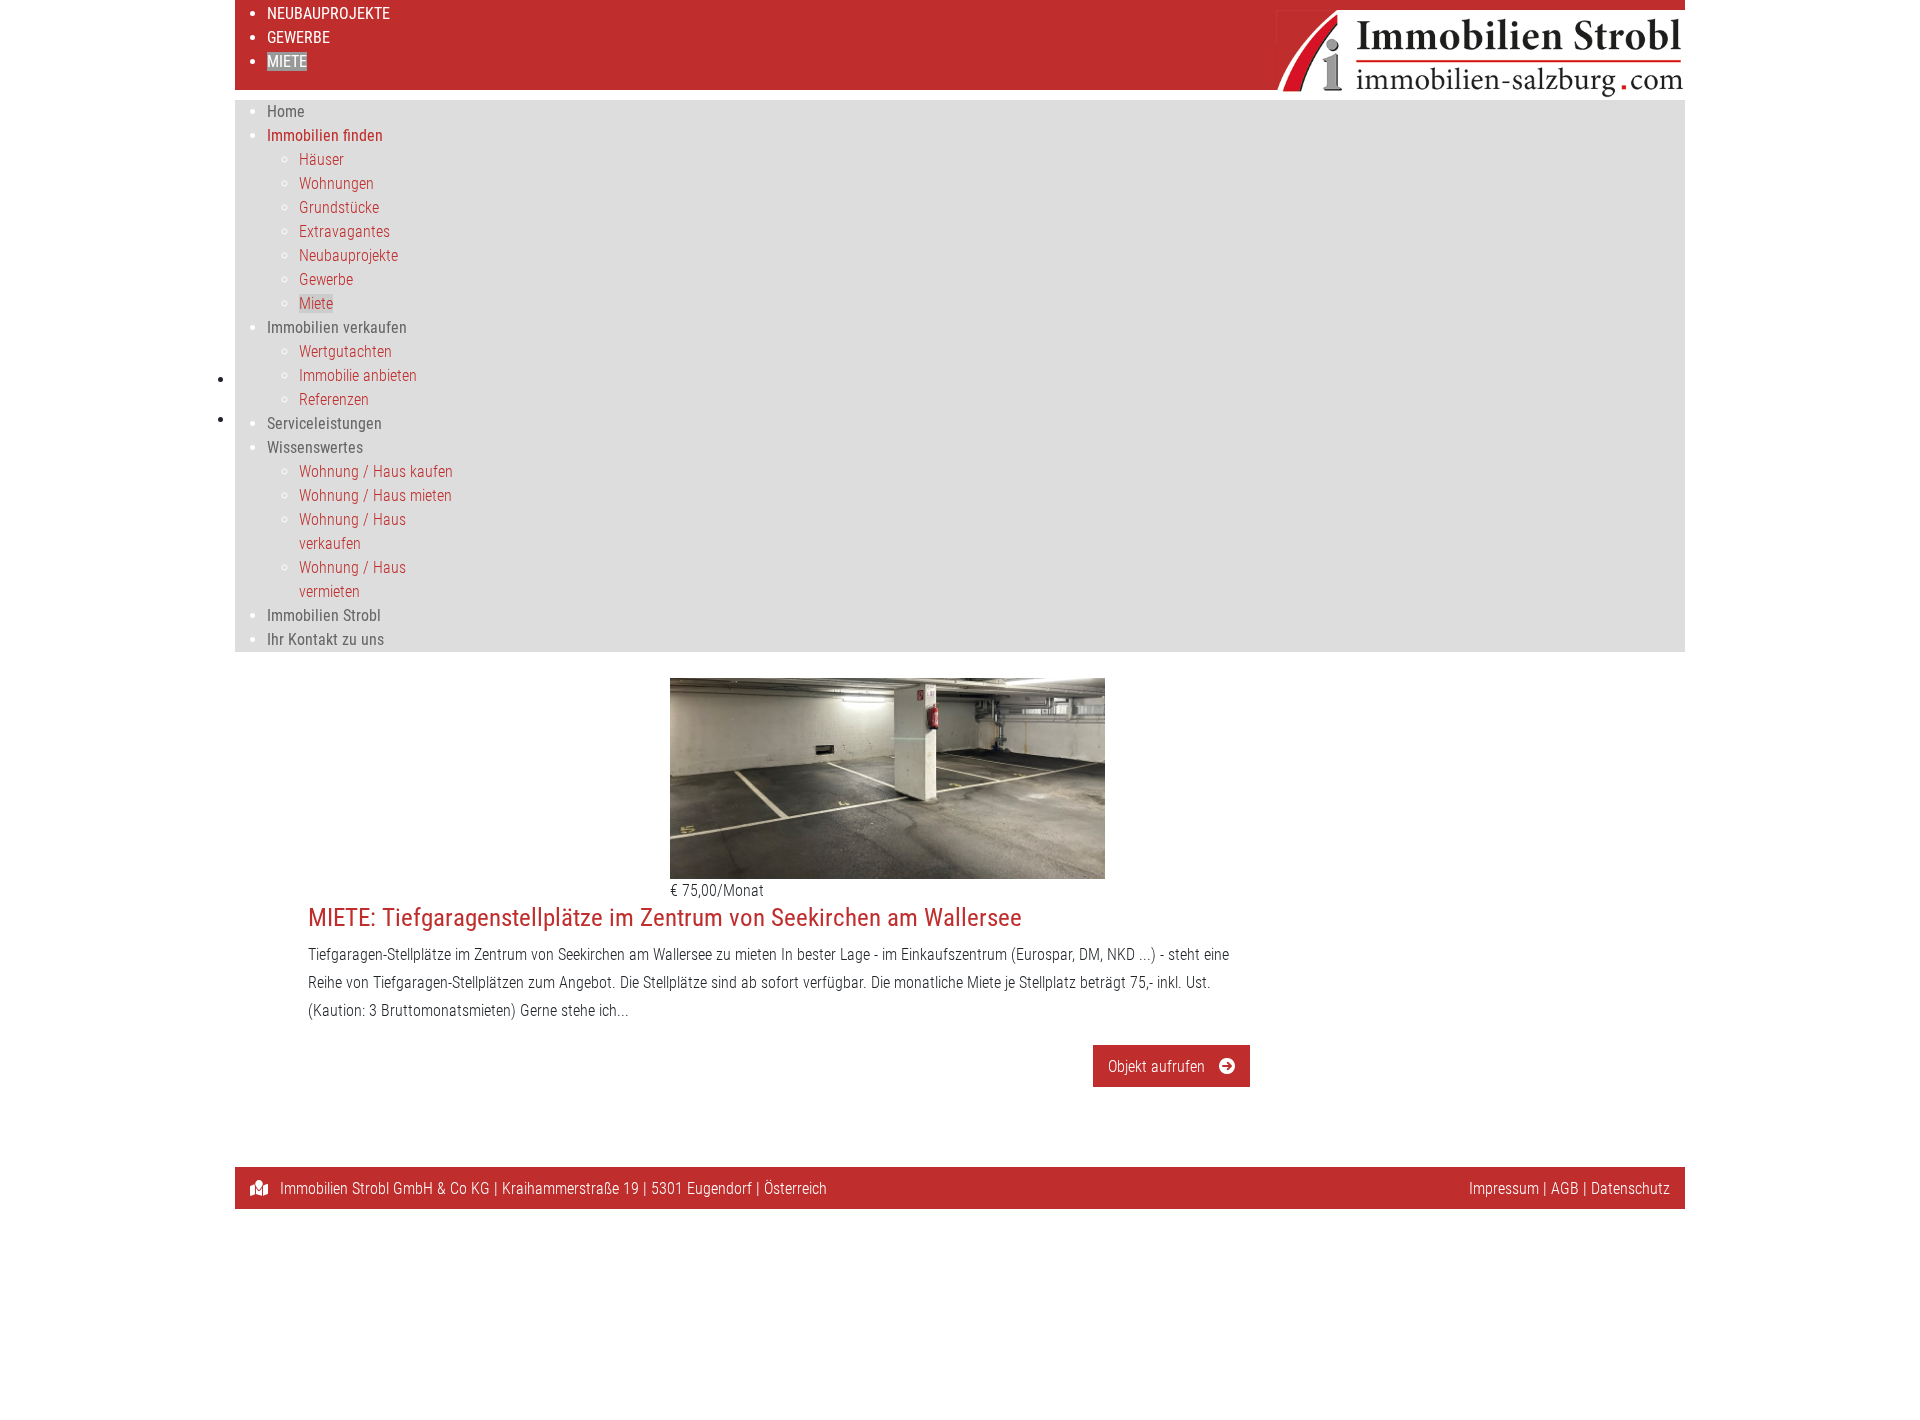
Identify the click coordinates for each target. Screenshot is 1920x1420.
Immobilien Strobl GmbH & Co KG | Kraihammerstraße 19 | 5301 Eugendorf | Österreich (551, 1188)
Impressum (1504, 1188)
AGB (1565, 1188)
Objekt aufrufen (1158, 1066)
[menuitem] (328, 13)
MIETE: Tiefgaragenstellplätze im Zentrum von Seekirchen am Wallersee (665, 917)
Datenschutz (1630, 1188)
